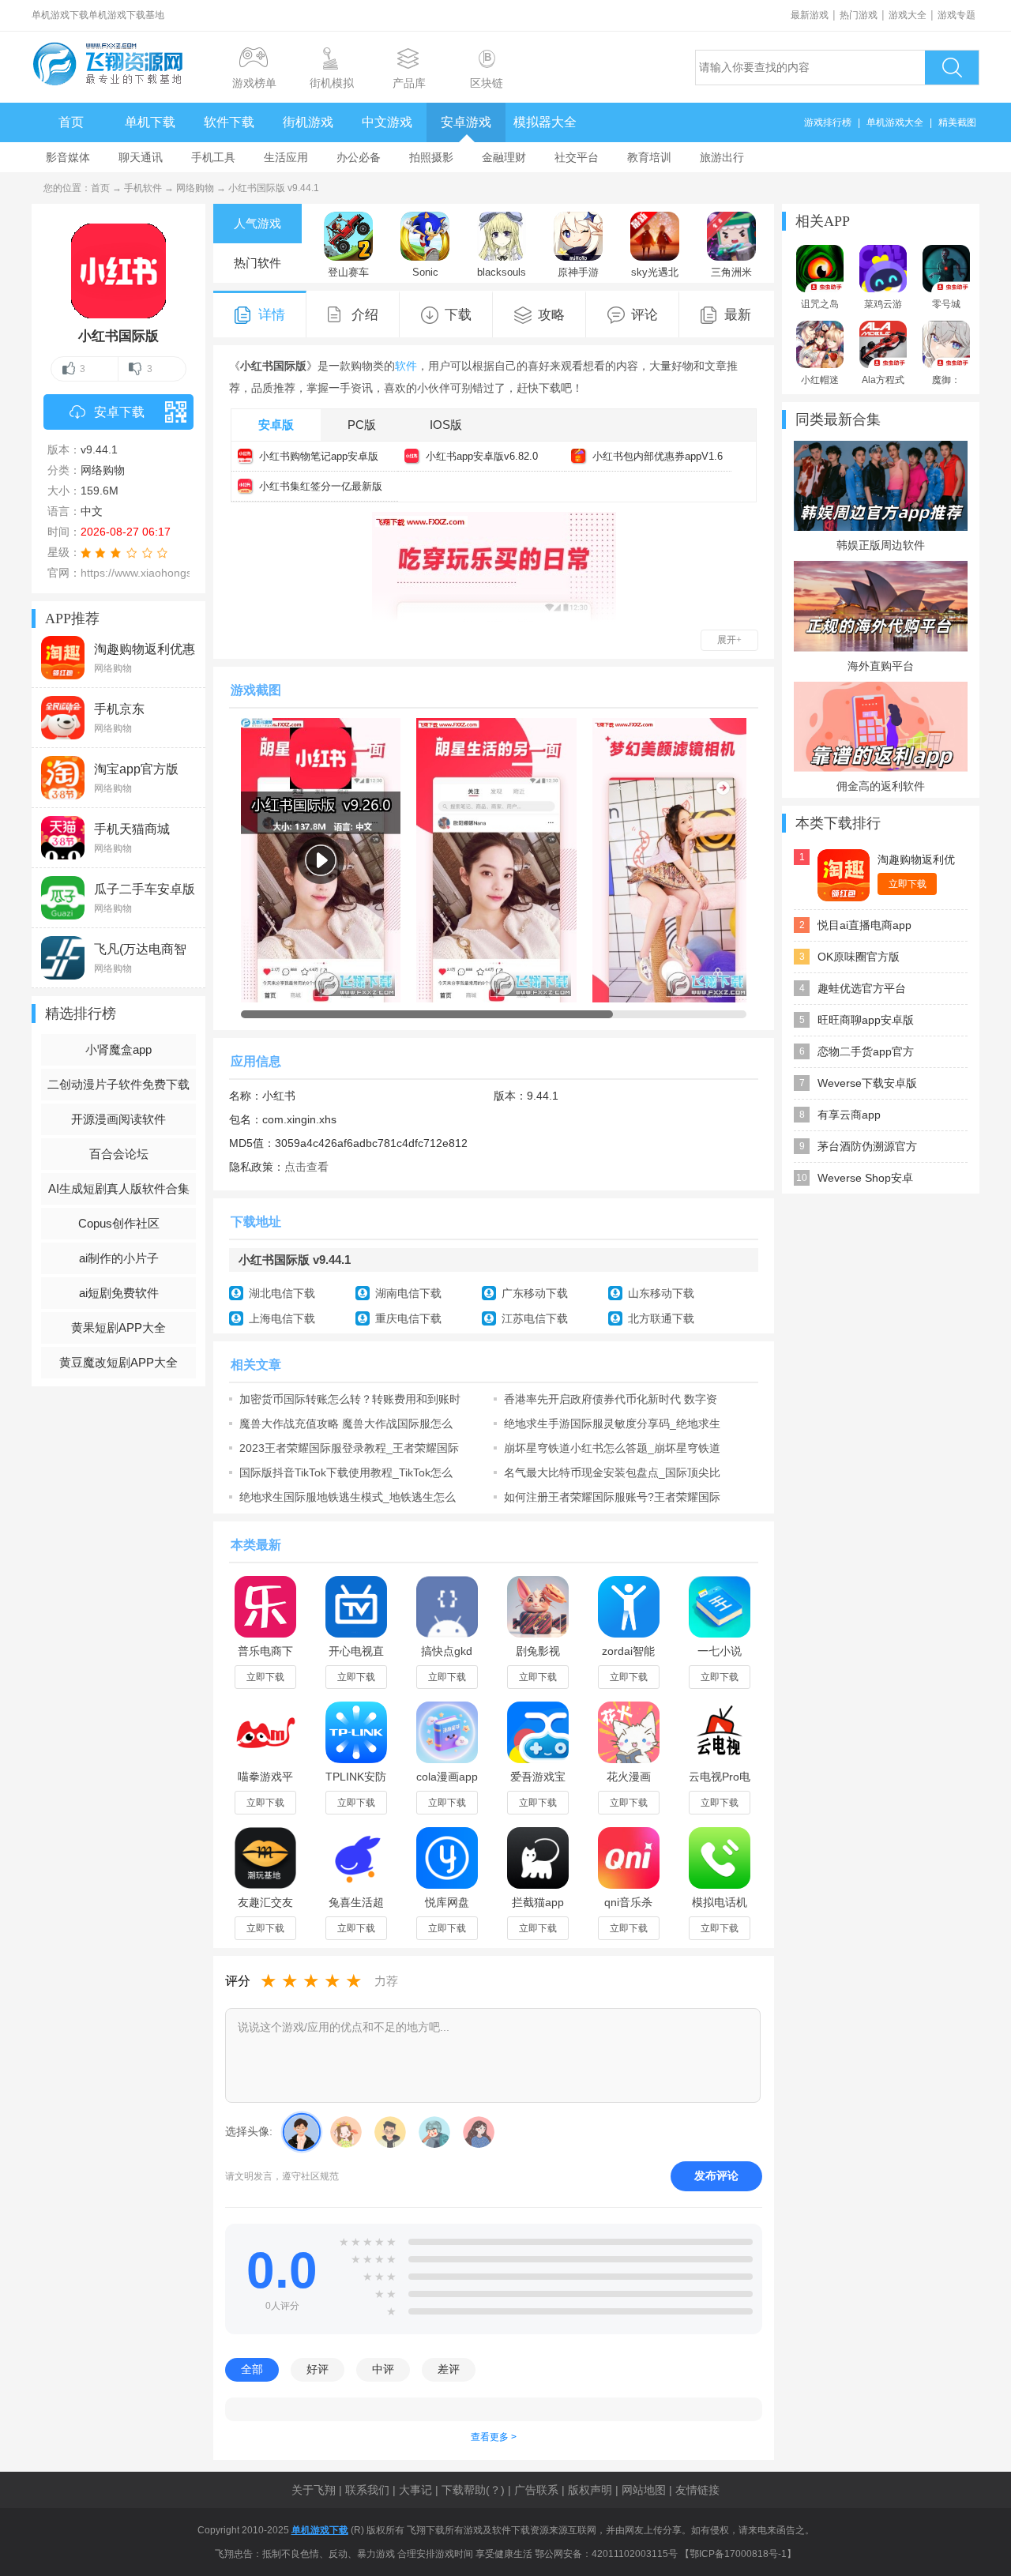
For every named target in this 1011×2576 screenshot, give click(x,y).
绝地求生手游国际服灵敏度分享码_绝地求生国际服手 (612, 1423)
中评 (383, 2369)
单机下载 (150, 122)
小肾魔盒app (118, 1049)
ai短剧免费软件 (119, 1293)
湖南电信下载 (408, 1293)
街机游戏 (308, 122)
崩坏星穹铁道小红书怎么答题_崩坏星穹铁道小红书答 (612, 1448)
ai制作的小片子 (119, 1258)
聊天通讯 (141, 157)
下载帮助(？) (473, 2490)
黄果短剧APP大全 (118, 1327)
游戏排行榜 (828, 122)
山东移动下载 (661, 1293)
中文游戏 (387, 122)
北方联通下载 (661, 1318)
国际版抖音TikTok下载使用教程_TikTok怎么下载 (346, 1472)
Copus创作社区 (119, 1223)
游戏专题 (957, 15)
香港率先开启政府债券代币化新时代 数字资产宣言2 (611, 1399)
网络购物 (195, 188)
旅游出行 (722, 157)
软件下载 (229, 122)
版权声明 (590, 2490)
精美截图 (957, 122)
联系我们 (367, 2490)
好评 (318, 2369)
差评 (449, 2369)
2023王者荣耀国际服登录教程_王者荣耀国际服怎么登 (349, 1448)
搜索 (952, 68)
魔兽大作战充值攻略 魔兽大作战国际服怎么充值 (346, 1423)
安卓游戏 (466, 122)
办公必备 (359, 157)
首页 (71, 122)
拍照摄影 (431, 157)
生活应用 (286, 157)
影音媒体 (68, 157)
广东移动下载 (535, 1293)
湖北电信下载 (282, 1293)
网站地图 (644, 2490)
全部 (252, 2369)
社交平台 (577, 157)
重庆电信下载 (408, 1318)
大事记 (415, 2490)
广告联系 (536, 2490)
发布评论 (716, 2175)
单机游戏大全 (895, 122)
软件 (406, 366)
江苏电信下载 (535, 1318)
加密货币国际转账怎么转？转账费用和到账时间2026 (350, 1399)
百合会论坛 (119, 1154)
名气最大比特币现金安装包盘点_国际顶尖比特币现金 (612, 1472)
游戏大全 (908, 15)
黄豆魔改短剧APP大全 (118, 1362)
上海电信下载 (282, 1318)
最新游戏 (810, 15)
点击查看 (306, 1167)
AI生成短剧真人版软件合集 (119, 1188)
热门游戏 (859, 15)
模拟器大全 (545, 122)
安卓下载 (119, 412)
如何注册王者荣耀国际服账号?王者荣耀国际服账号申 (612, 1497)
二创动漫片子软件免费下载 (118, 1084)
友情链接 (697, 2490)
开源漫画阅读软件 (118, 1119)
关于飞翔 (314, 2490)
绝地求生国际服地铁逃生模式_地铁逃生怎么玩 (348, 1497)
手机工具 (213, 157)
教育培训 (649, 157)
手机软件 (143, 188)
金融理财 (504, 157)
